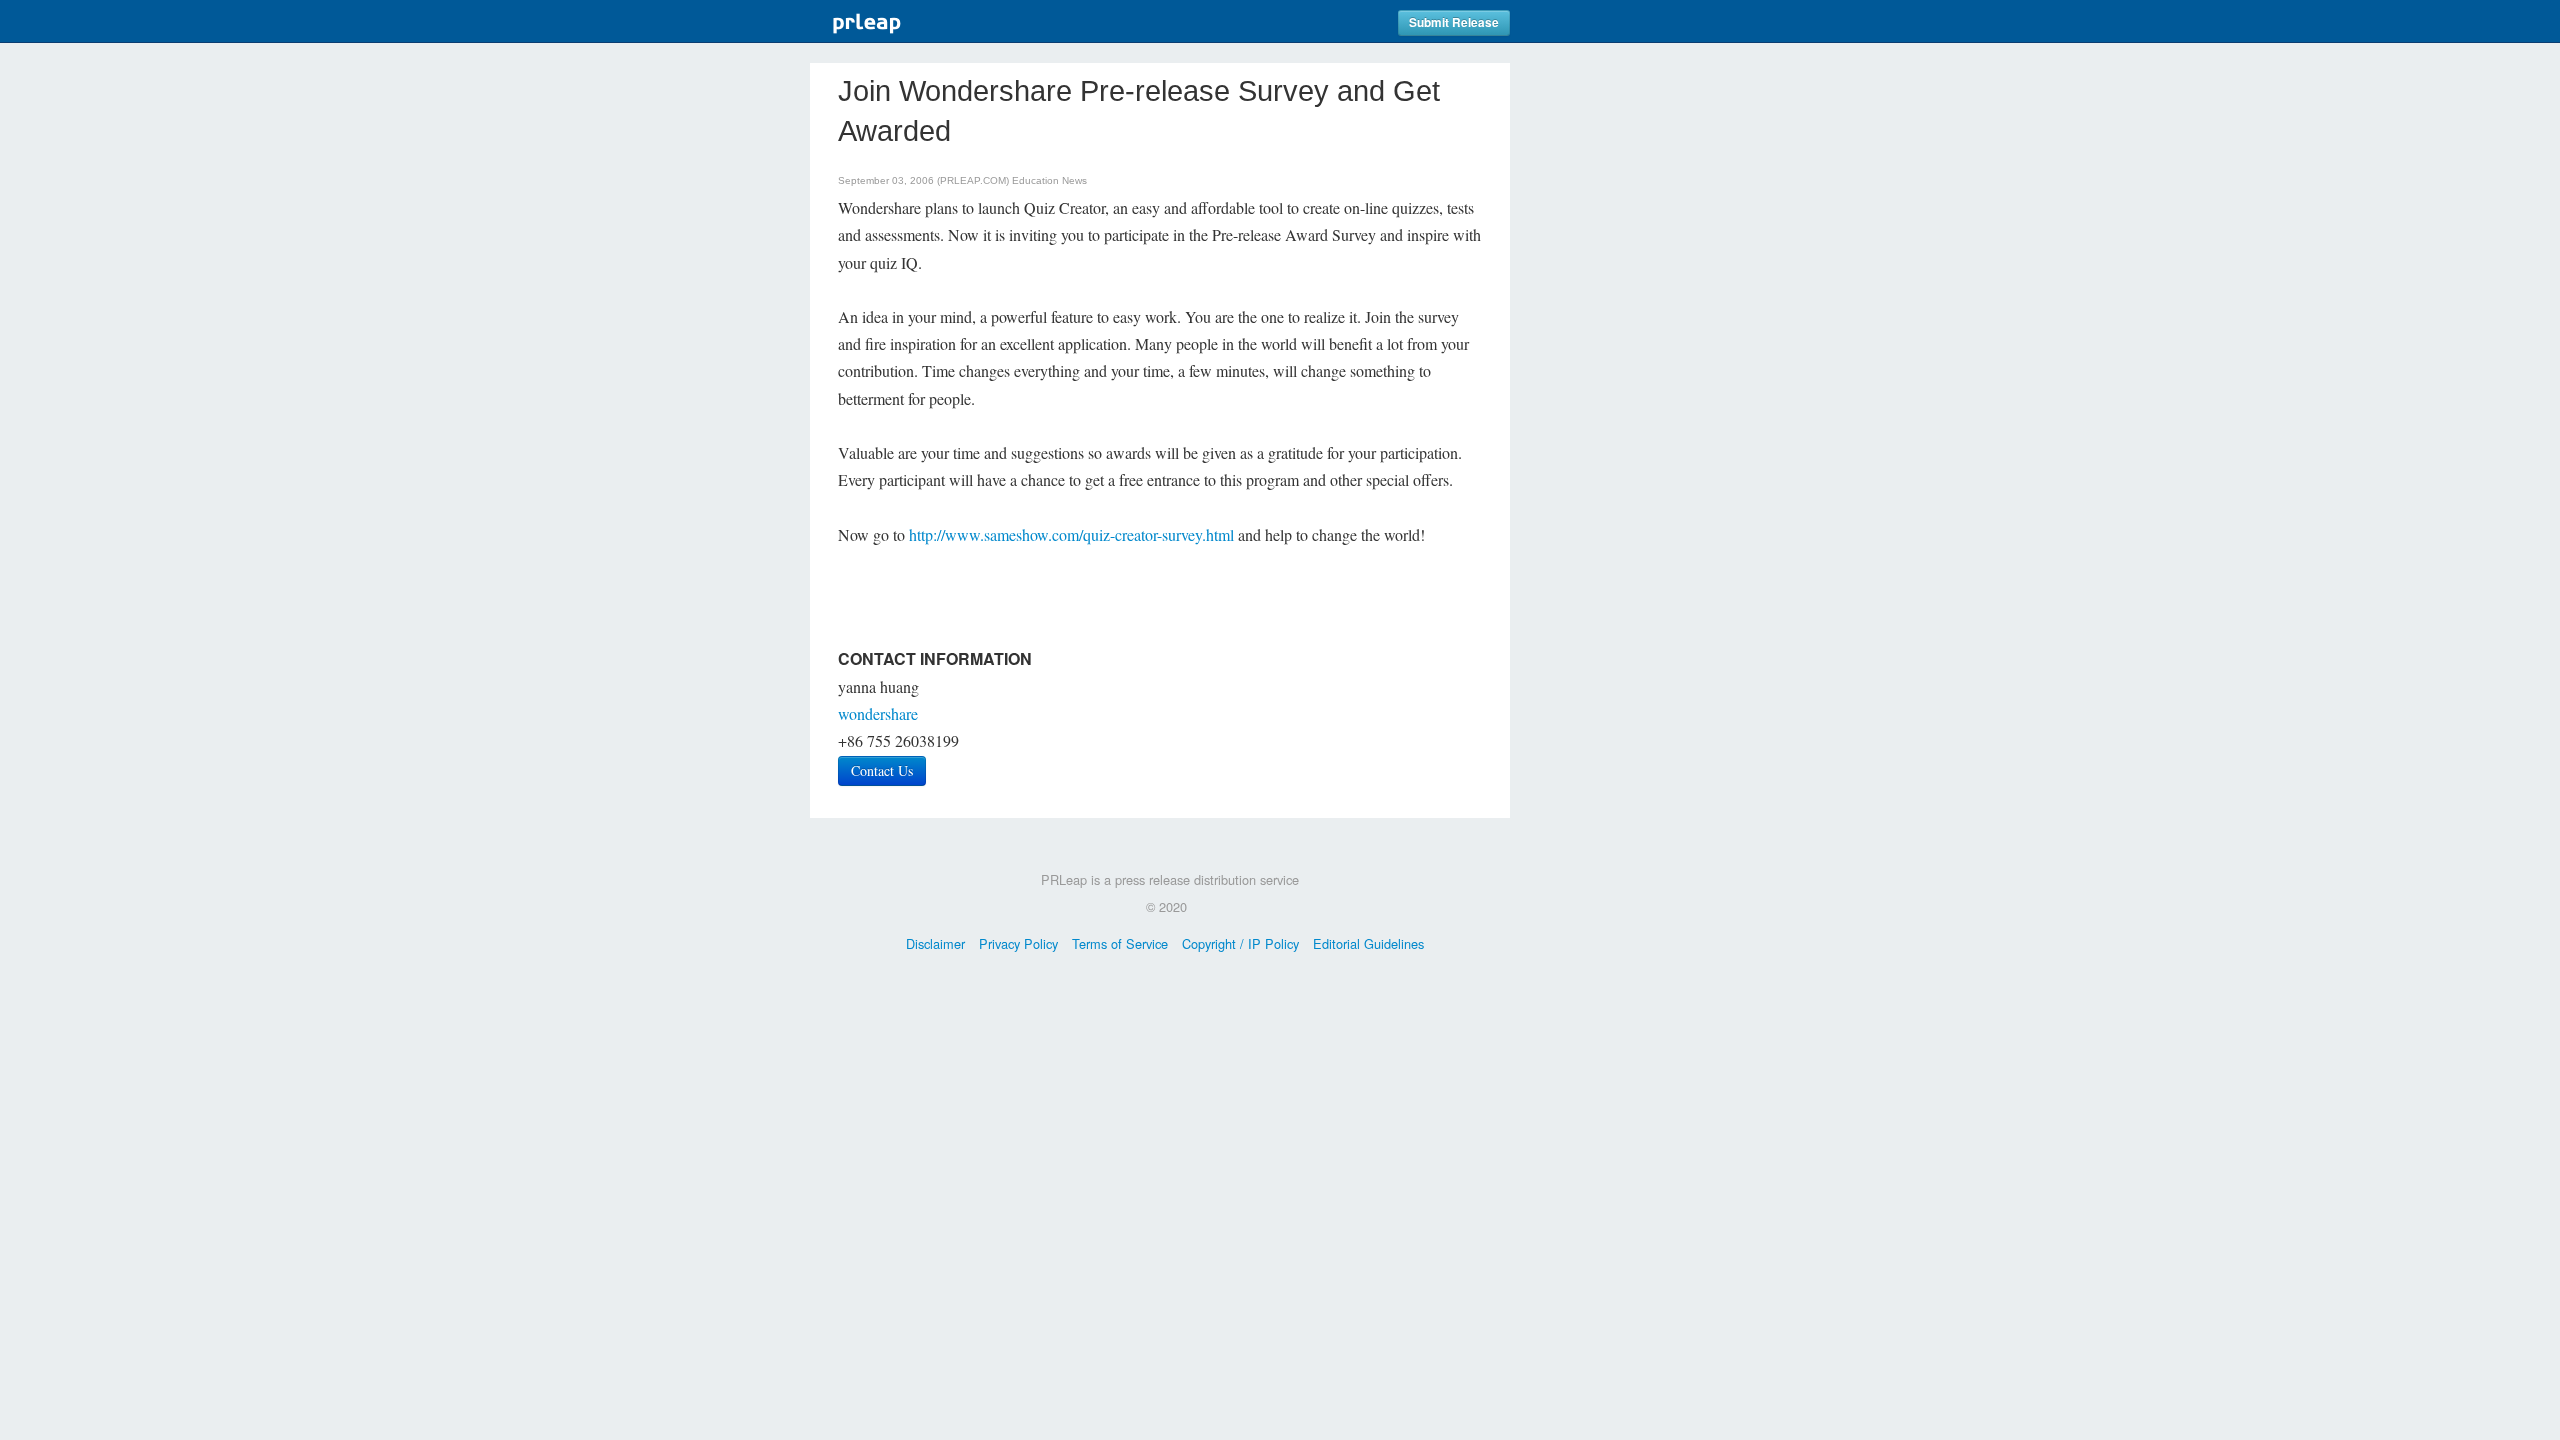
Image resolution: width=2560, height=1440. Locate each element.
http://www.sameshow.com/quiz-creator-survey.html (1071, 534)
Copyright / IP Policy (1240, 943)
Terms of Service (1120, 943)
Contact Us (882, 770)
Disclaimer (935, 943)
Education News (1049, 180)
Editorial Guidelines (1368, 943)
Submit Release (1454, 22)
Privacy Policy (1018, 943)
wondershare (878, 713)
